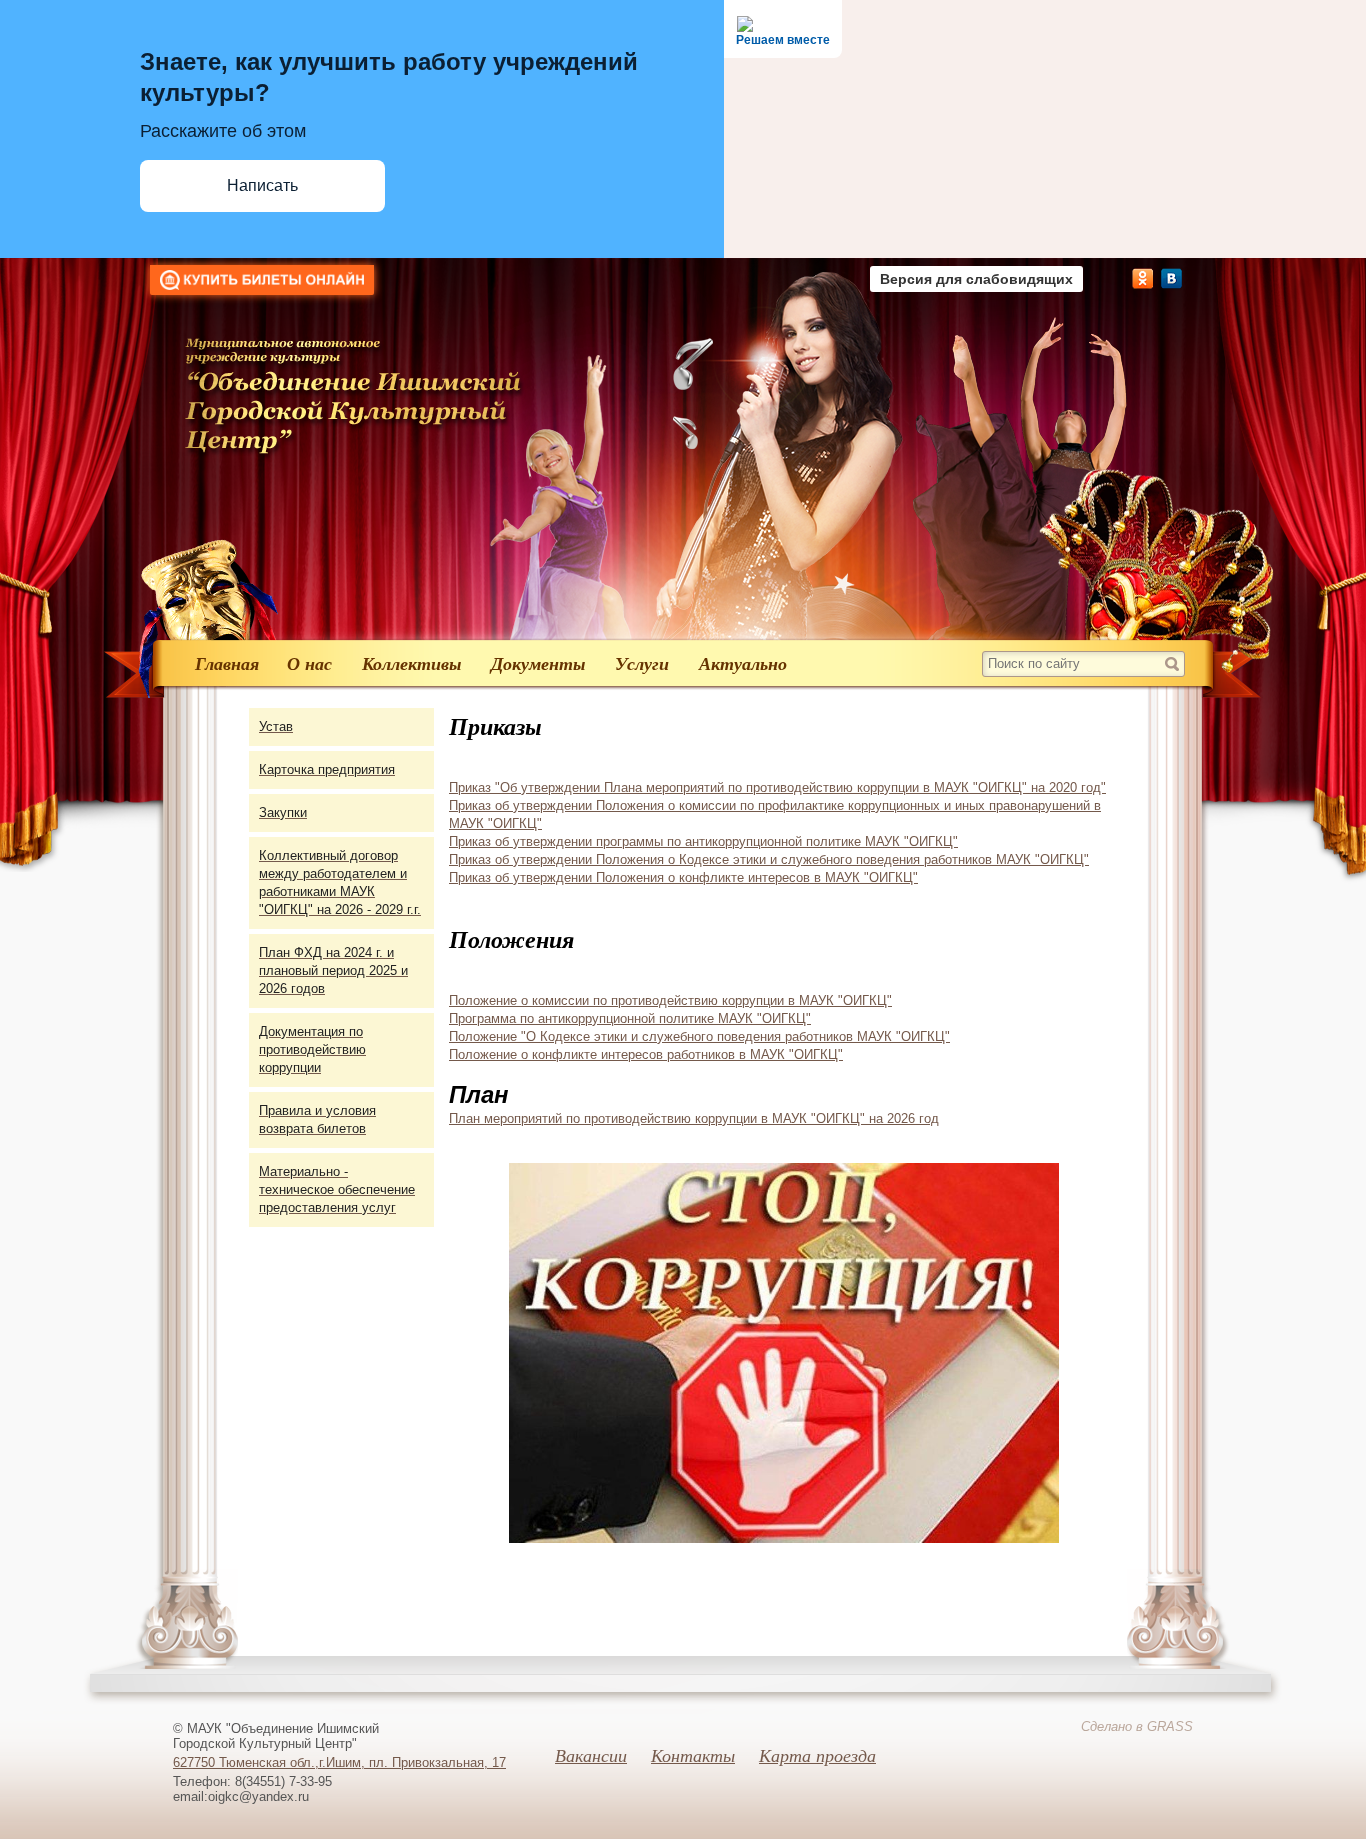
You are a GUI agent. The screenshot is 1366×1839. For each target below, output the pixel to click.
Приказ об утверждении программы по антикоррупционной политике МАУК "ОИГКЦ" (703, 841)
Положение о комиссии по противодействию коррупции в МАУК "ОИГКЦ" (670, 1000)
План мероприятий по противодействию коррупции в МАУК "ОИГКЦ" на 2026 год (694, 1118)
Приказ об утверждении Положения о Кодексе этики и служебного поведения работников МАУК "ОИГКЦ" (769, 859)
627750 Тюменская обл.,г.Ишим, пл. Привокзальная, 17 (339, 1762)
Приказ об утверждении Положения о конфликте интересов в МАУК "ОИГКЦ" (683, 877)
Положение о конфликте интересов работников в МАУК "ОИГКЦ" (646, 1054)
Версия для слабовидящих (976, 279)
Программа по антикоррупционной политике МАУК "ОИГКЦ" (630, 1018)
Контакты (693, 1755)
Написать (262, 185)
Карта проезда (817, 1755)
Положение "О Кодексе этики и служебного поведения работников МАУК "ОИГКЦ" (699, 1036)
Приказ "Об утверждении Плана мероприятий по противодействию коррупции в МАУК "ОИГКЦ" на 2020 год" (777, 787)
